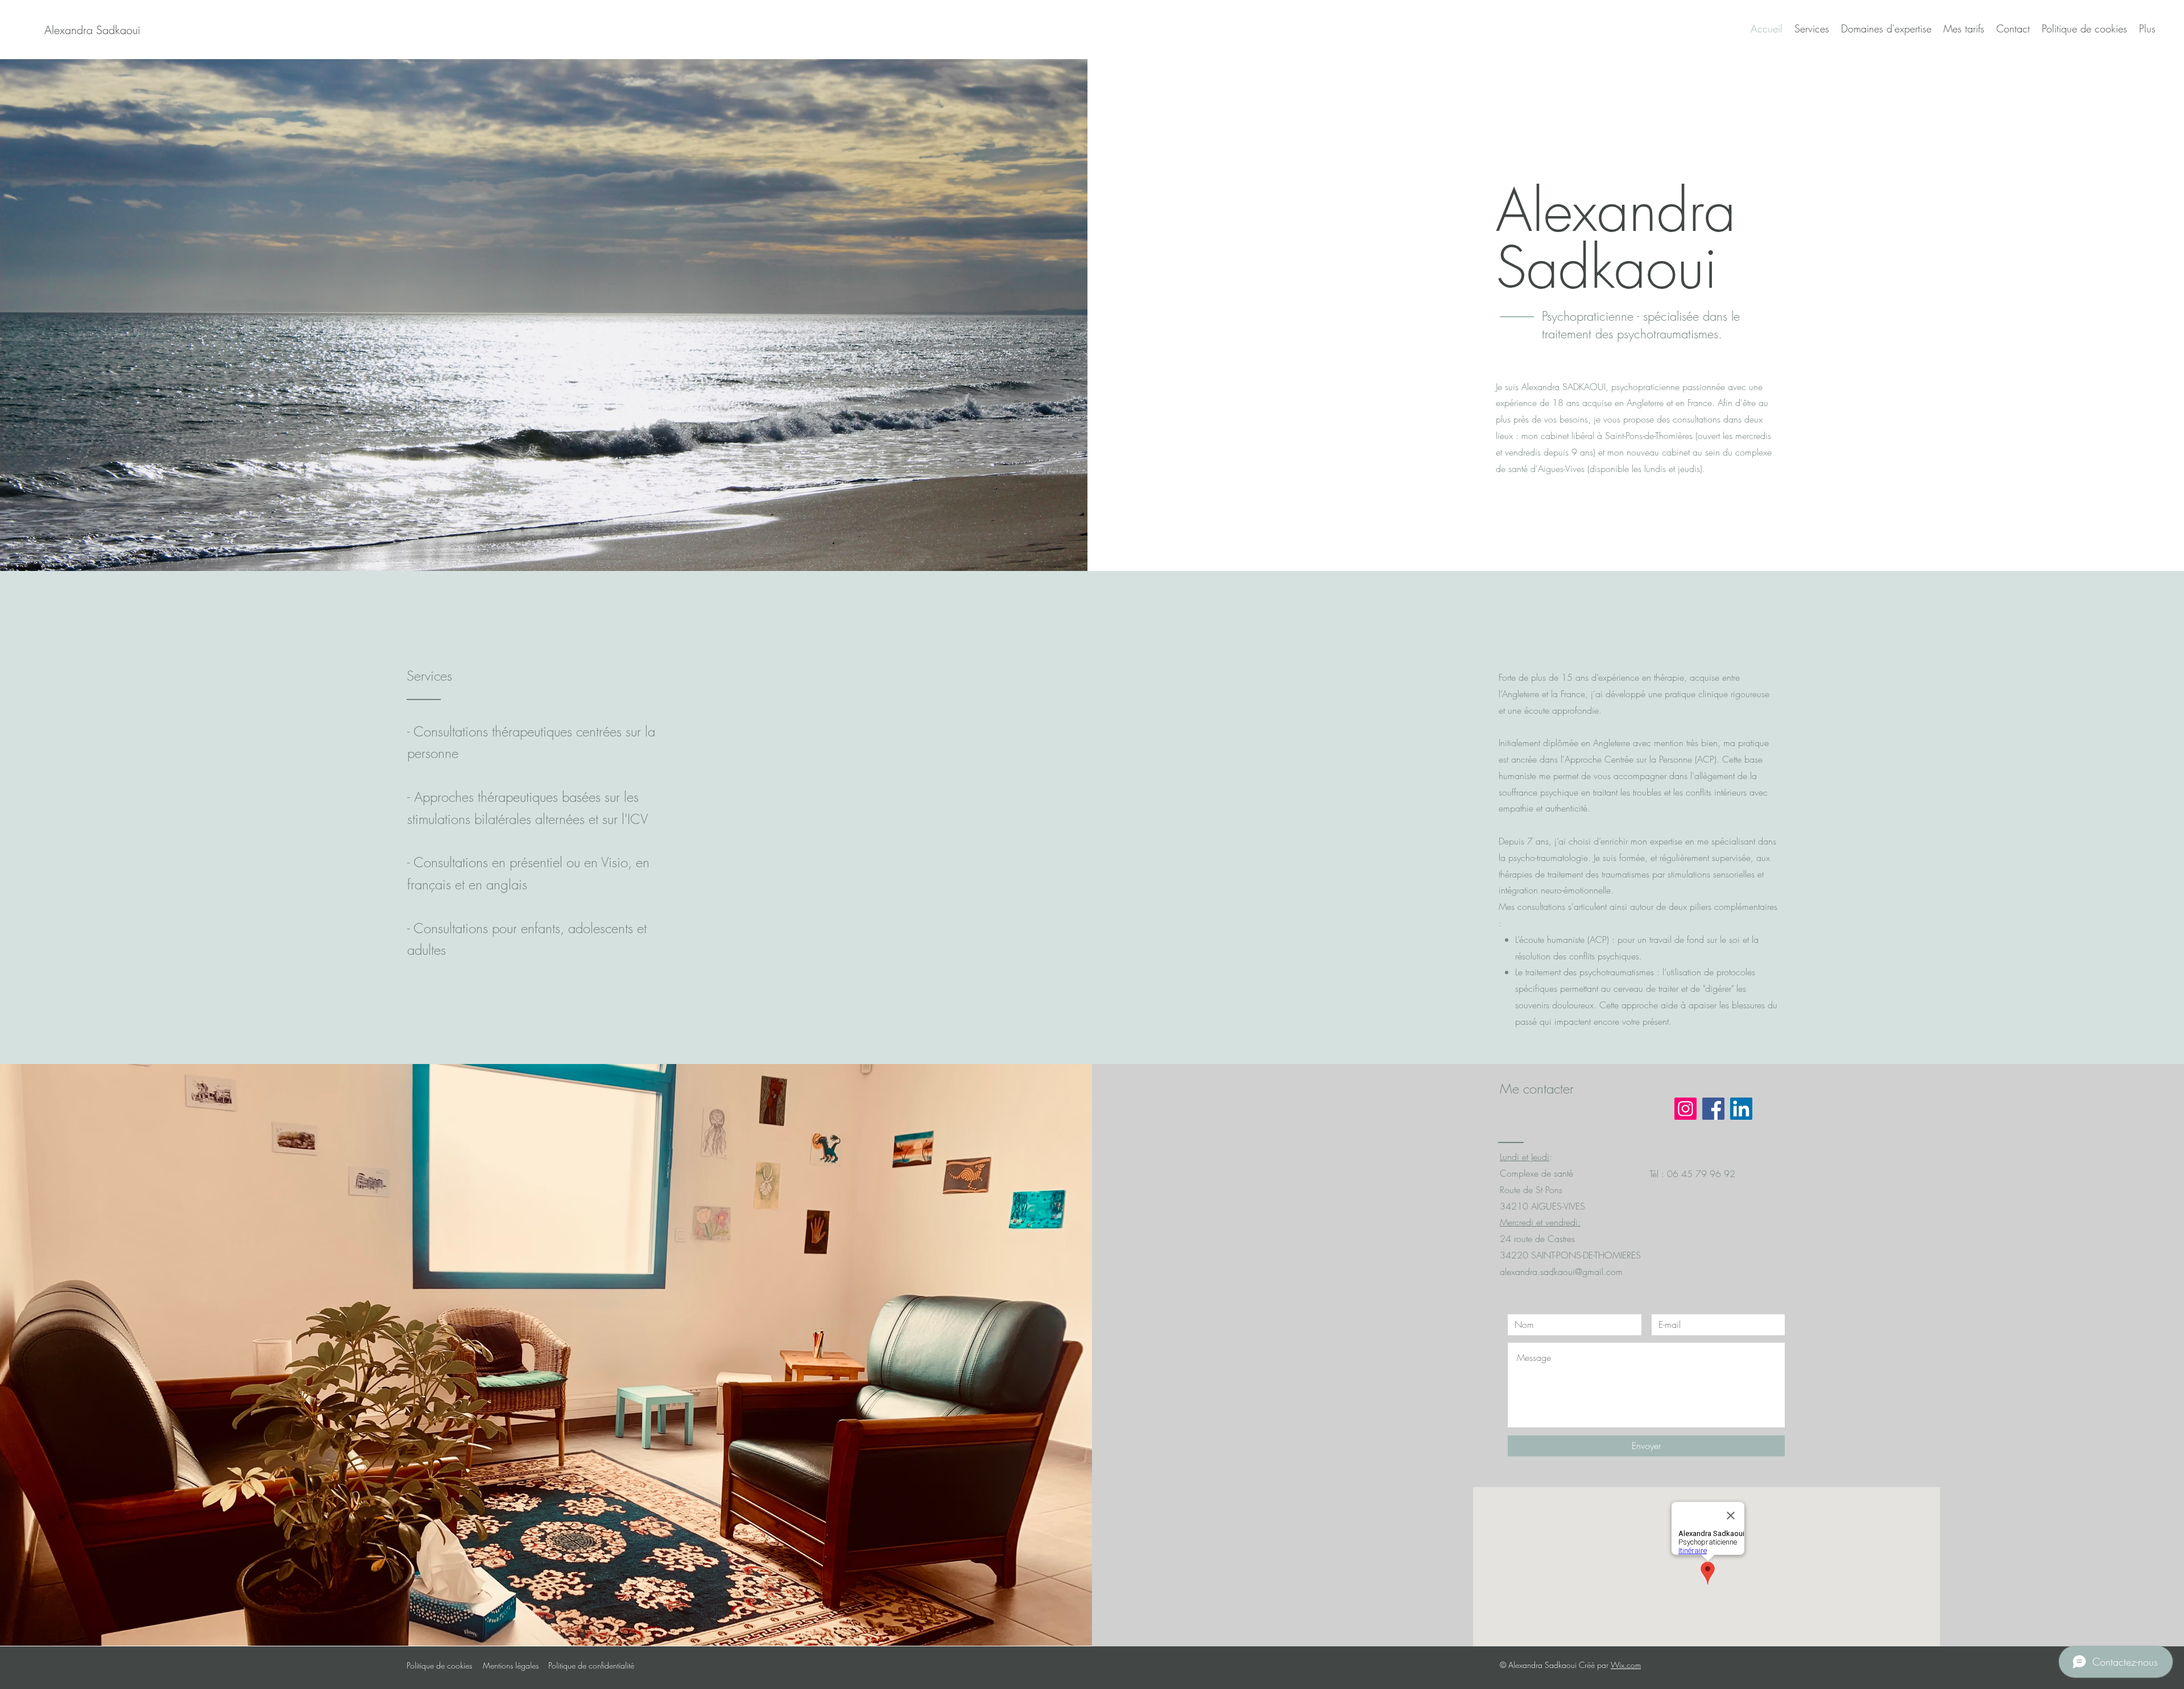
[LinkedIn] (1741, 1109)
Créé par (1595, 1665)
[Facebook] (1713, 1109)
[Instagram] (1685, 1109)
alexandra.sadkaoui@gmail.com (1561, 1272)
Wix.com (1626, 1665)
